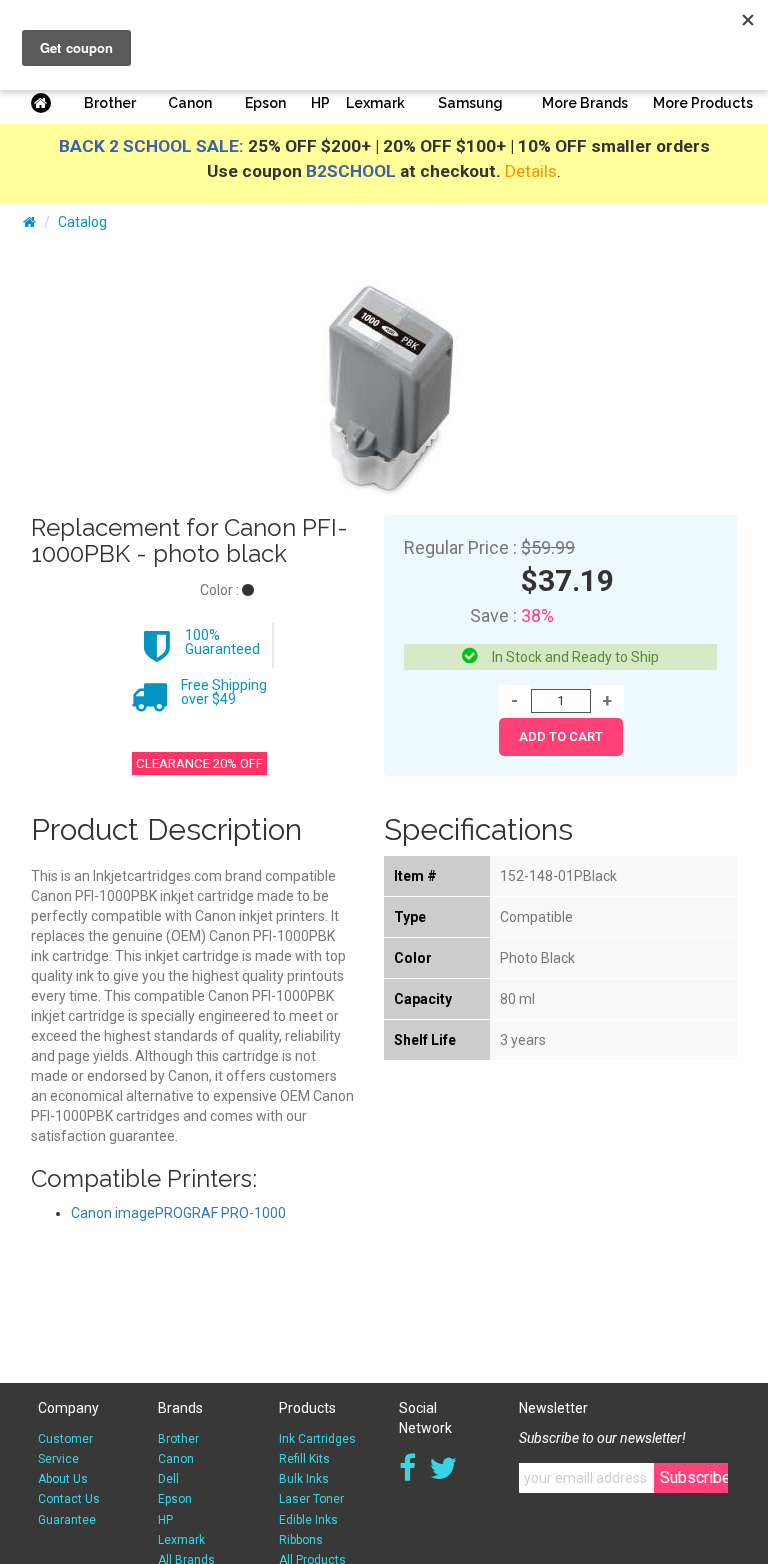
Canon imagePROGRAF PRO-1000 (178, 1213)
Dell (168, 1479)
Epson (265, 103)
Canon (190, 103)
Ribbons (301, 1540)
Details (531, 171)
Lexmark (375, 103)
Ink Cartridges (317, 1439)
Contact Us (69, 1499)
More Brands (585, 103)
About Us (63, 1479)
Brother (110, 103)
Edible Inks (308, 1520)
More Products (703, 103)
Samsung (470, 103)
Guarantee (67, 1520)
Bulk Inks (304, 1479)
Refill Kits (304, 1459)
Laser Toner (311, 1499)
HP (320, 103)
